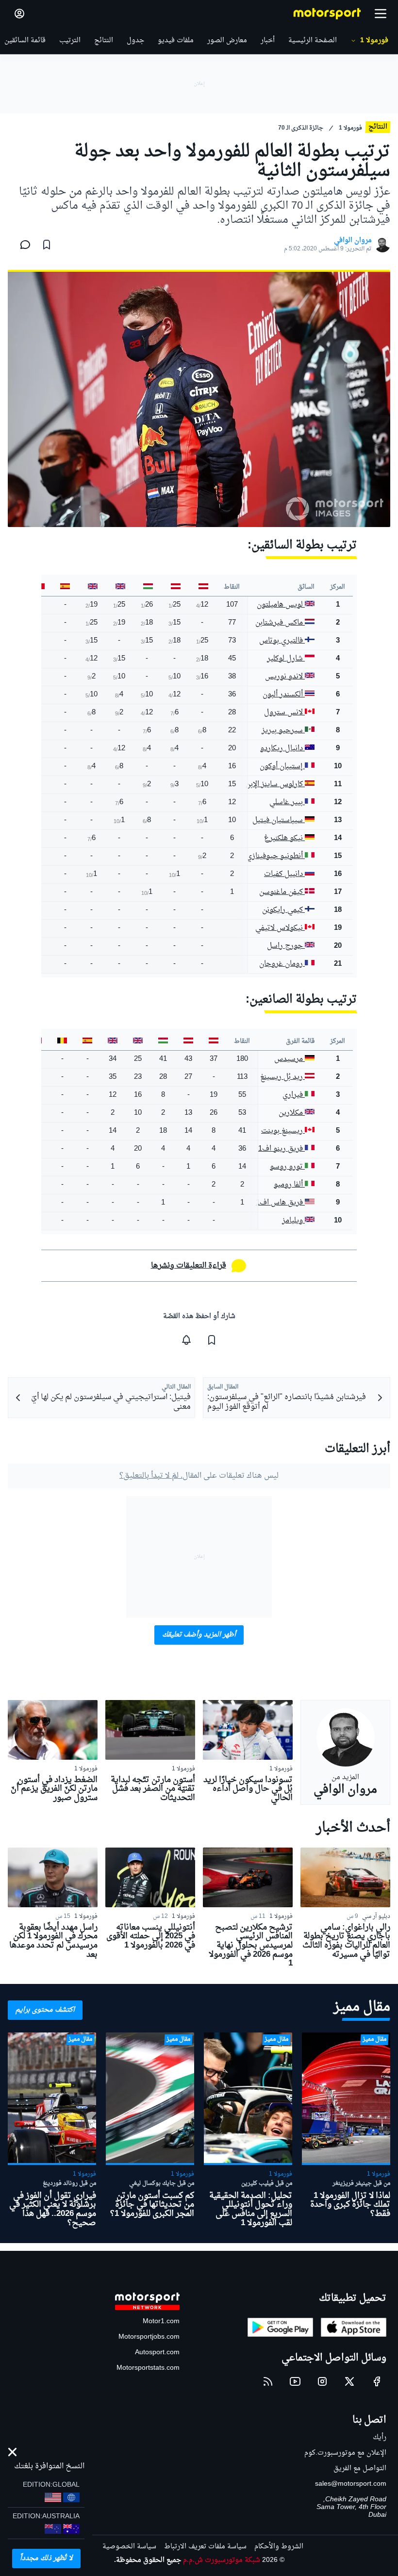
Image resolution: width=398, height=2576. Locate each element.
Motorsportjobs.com (149, 2337)
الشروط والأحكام (279, 2547)
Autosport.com (157, 2353)
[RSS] (268, 2381)
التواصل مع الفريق (360, 2469)
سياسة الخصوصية (129, 2547)
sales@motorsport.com (351, 2484)
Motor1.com (161, 2321)
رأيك (380, 2437)
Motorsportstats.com (148, 2368)
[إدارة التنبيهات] (186, 1340)
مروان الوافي (353, 241)
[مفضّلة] (47, 245)
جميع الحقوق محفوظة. (148, 2560)
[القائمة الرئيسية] (381, 14)
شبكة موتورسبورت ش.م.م (222, 2560)
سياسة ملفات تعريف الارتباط (205, 2547)
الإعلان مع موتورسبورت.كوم (345, 2453)
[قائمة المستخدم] (19, 14)
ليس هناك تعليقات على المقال (199, 1476)
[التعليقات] (22, 245)
